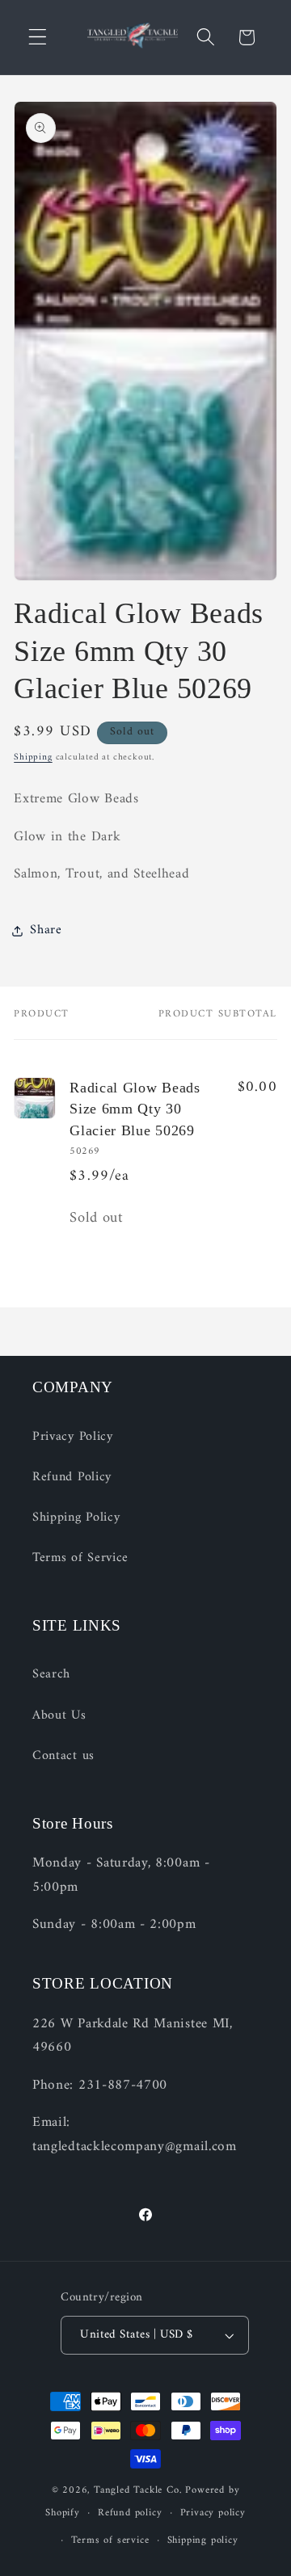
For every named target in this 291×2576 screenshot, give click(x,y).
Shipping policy (203, 2540)
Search (51, 1674)
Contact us (63, 1756)
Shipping (33, 757)
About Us (59, 1715)
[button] (38, 38)
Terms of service (110, 2540)
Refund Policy (72, 1477)
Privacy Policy (73, 1437)
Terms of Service (80, 1558)
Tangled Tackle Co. (138, 2490)
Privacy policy (213, 2513)
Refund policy (130, 2513)
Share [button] (46, 930)
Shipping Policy (76, 1517)
